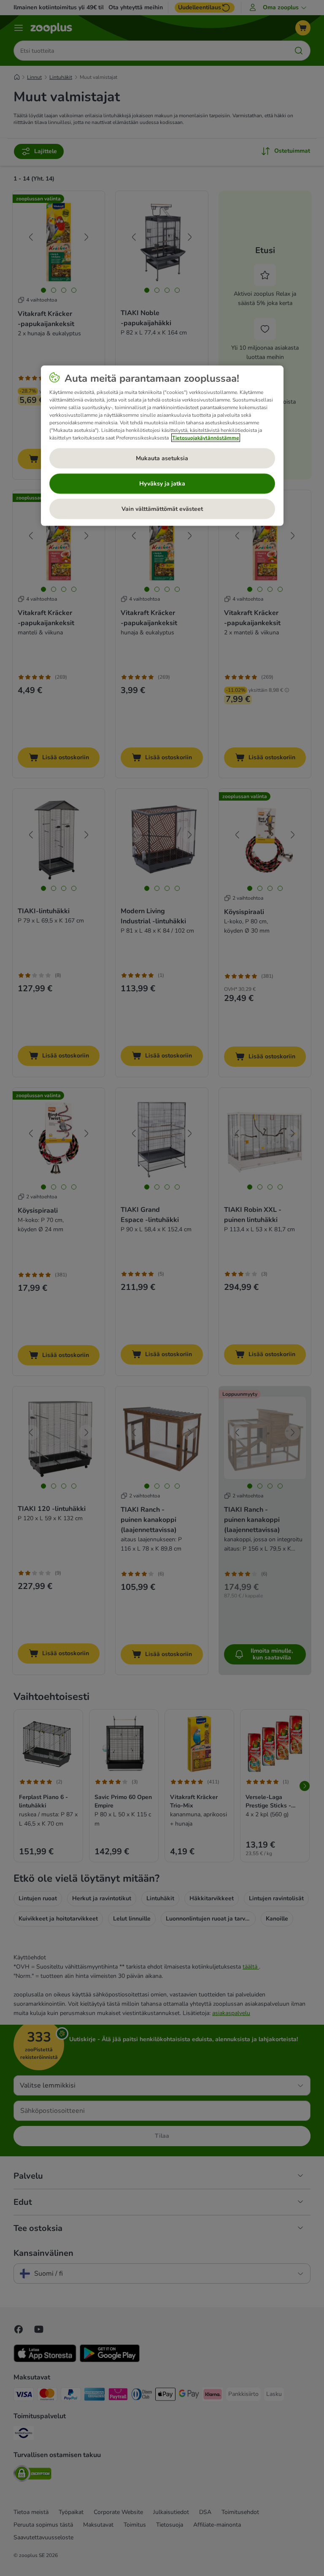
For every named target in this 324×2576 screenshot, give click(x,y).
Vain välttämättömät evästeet (162, 509)
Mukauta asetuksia (162, 458)
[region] (162, 446)
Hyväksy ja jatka (162, 484)
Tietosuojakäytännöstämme (206, 438)
